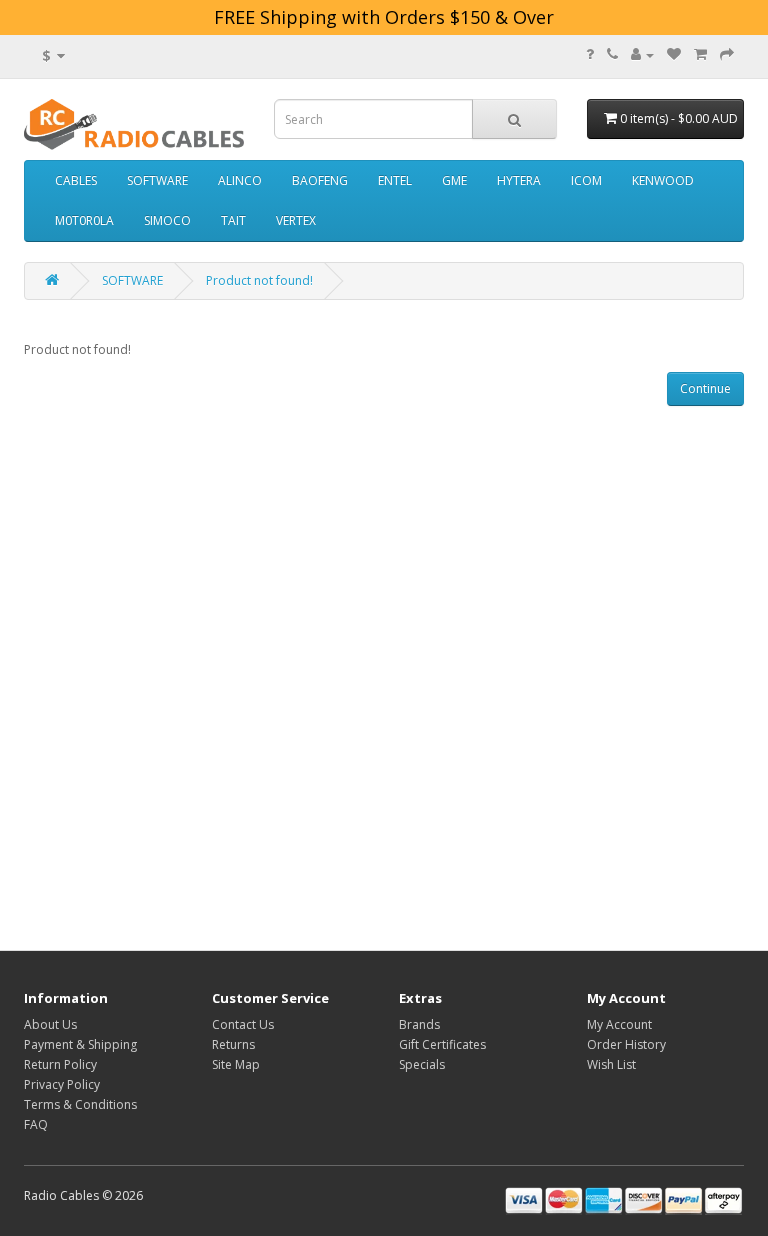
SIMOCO (167, 220)
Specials (422, 1064)
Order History (626, 1044)
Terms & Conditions (80, 1104)
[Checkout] (727, 54)
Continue (705, 388)
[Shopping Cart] (700, 54)
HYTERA (519, 180)
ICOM (586, 180)
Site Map (236, 1064)
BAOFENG (320, 180)
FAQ (36, 1124)
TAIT (233, 220)
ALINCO (240, 180)
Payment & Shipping (80, 1044)
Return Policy (60, 1064)
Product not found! (259, 280)
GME (454, 180)
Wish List (611, 1064)
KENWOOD (663, 180)
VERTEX (296, 220)
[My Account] (642, 54)
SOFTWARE (157, 180)
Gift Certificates (442, 1044)
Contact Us (243, 1024)
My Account (619, 1024)
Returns (233, 1044)
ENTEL (395, 180)
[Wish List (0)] (674, 54)
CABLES (76, 180)
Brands (419, 1024)
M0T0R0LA (84, 220)
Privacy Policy (62, 1084)
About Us (50, 1024)
